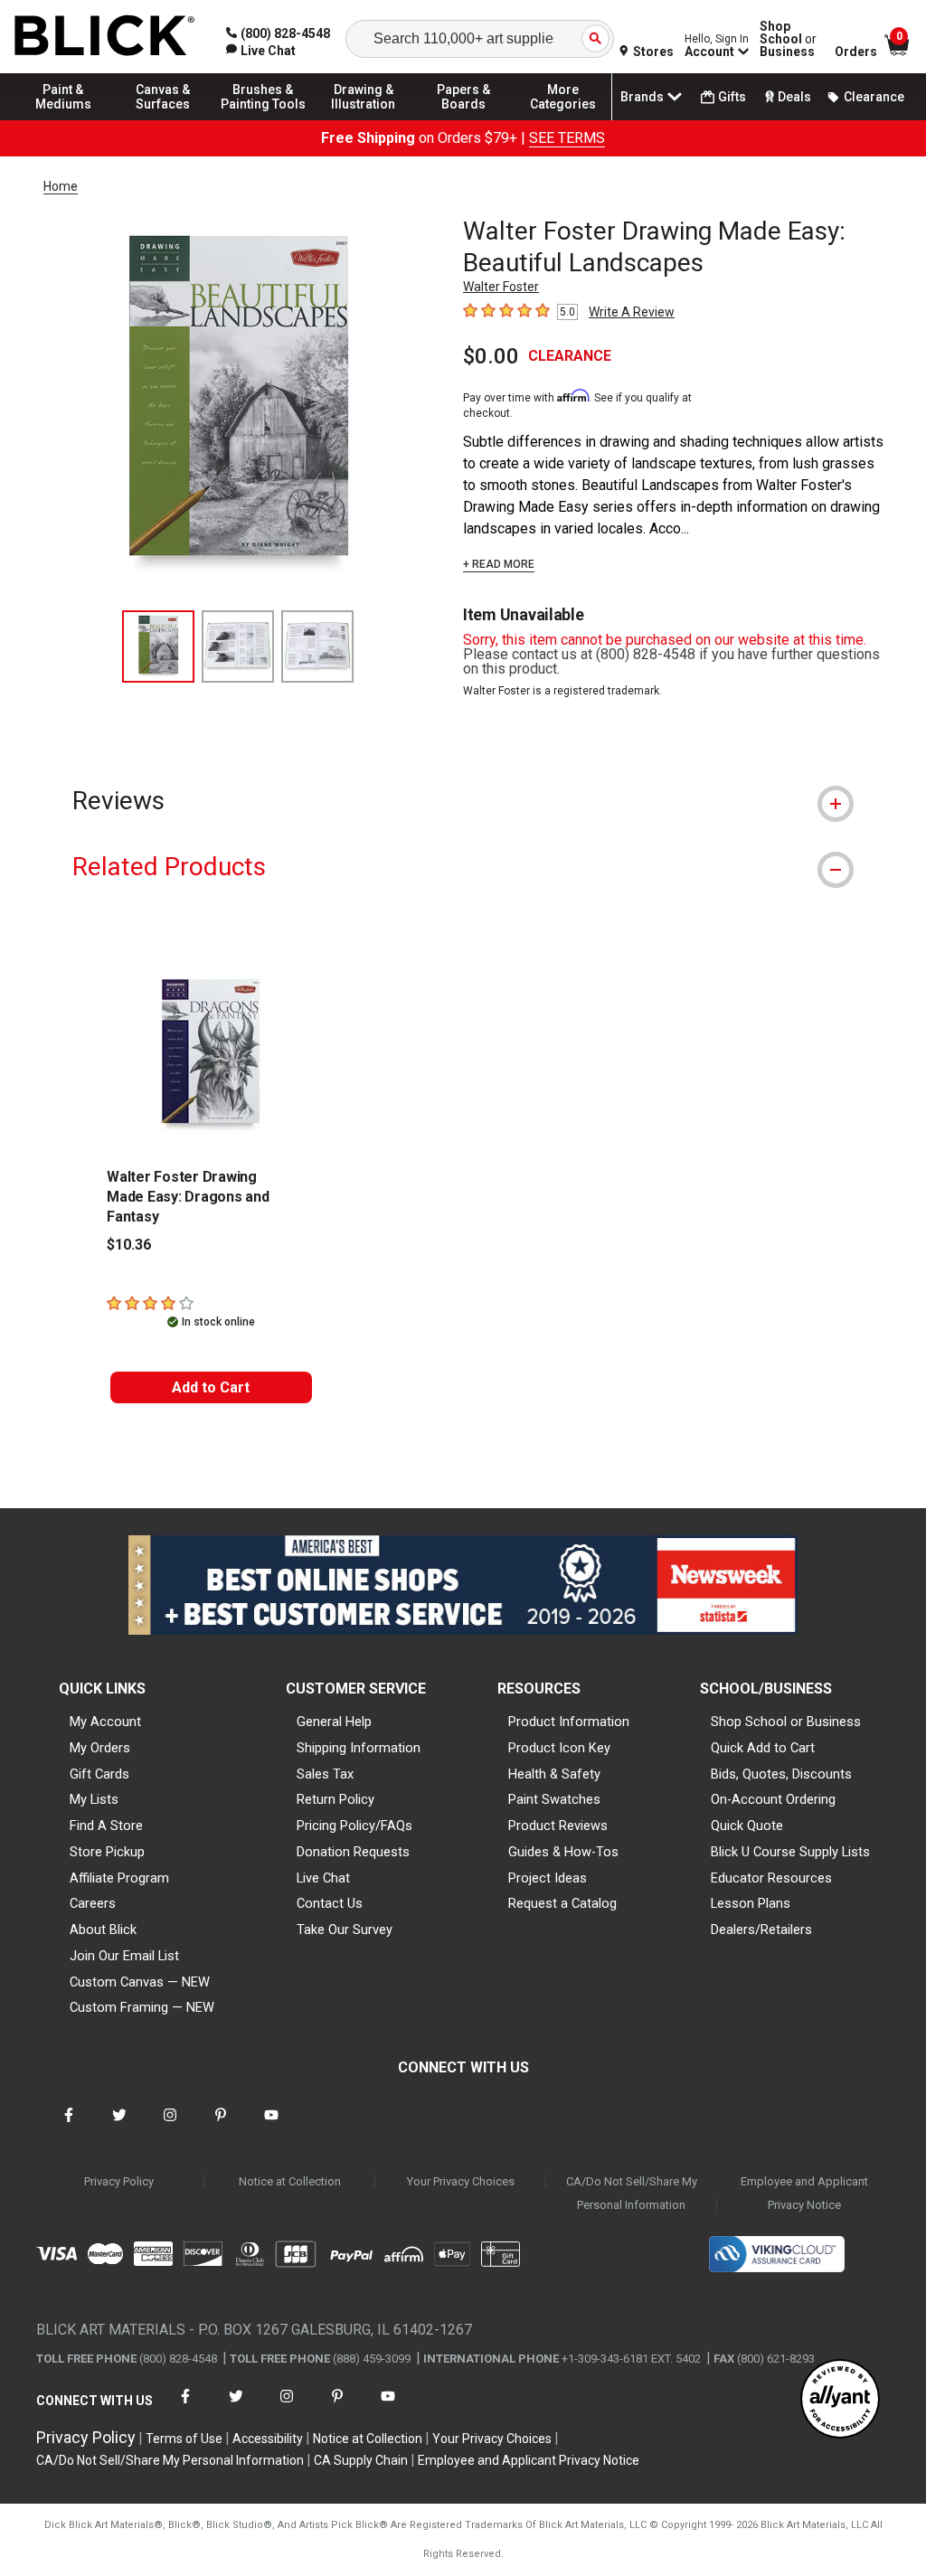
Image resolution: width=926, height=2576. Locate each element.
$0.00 (491, 356)
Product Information (569, 1722)
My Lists (94, 1799)
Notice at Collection (290, 2181)
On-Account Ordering (773, 1799)
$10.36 (129, 1245)
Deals (794, 97)
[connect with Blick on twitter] (119, 2126)
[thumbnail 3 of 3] (317, 646)
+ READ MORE (499, 564)
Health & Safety (554, 1774)
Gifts (732, 97)
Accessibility (268, 2439)
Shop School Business (788, 39)
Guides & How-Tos (563, 1852)
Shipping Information (359, 1748)
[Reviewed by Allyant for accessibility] (840, 2400)
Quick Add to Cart (763, 1748)
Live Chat (323, 1878)
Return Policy (335, 1799)
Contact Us (330, 1903)
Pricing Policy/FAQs (354, 1826)
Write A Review (632, 312)
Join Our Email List (124, 1956)
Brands (642, 97)
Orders (856, 52)
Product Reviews (558, 1826)
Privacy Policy (119, 2181)
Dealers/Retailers (761, 1930)
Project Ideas (548, 1878)
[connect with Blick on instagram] (170, 2126)
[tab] (463, 801)
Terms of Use (184, 2439)
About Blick (103, 1930)
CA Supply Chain (361, 2460)
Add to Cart (211, 1387)
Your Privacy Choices (461, 2181)
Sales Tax (325, 1774)
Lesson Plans (751, 1903)
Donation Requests (353, 1852)
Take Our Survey (345, 1930)
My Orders (100, 1748)
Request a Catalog (562, 1903)
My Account (105, 1722)
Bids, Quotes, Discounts (781, 1774)
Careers (93, 1903)
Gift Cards (99, 1774)
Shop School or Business (786, 1722)
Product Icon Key (559, 1748)
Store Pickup (107, 1852)
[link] (261, 51)
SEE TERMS (567, 138)
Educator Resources (771, 1878)
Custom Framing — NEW (142, 2007)
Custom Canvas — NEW (140, 1982)
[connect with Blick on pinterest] (221, 2126)
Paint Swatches (554, 1799)
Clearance (874, 97)
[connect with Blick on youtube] (271, 2126)
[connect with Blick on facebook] (69, 2126)
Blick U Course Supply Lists (790, 1852)
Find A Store (106, 1826)
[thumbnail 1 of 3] (158, 646)
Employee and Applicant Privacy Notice (804, 2193)
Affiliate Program (119, 1878)
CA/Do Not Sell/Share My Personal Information (632, 2193)
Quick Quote (747, 1826)
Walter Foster (501, 287)
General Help (334, 1722)
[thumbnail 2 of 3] (238, 646)
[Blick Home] (105, 37)
